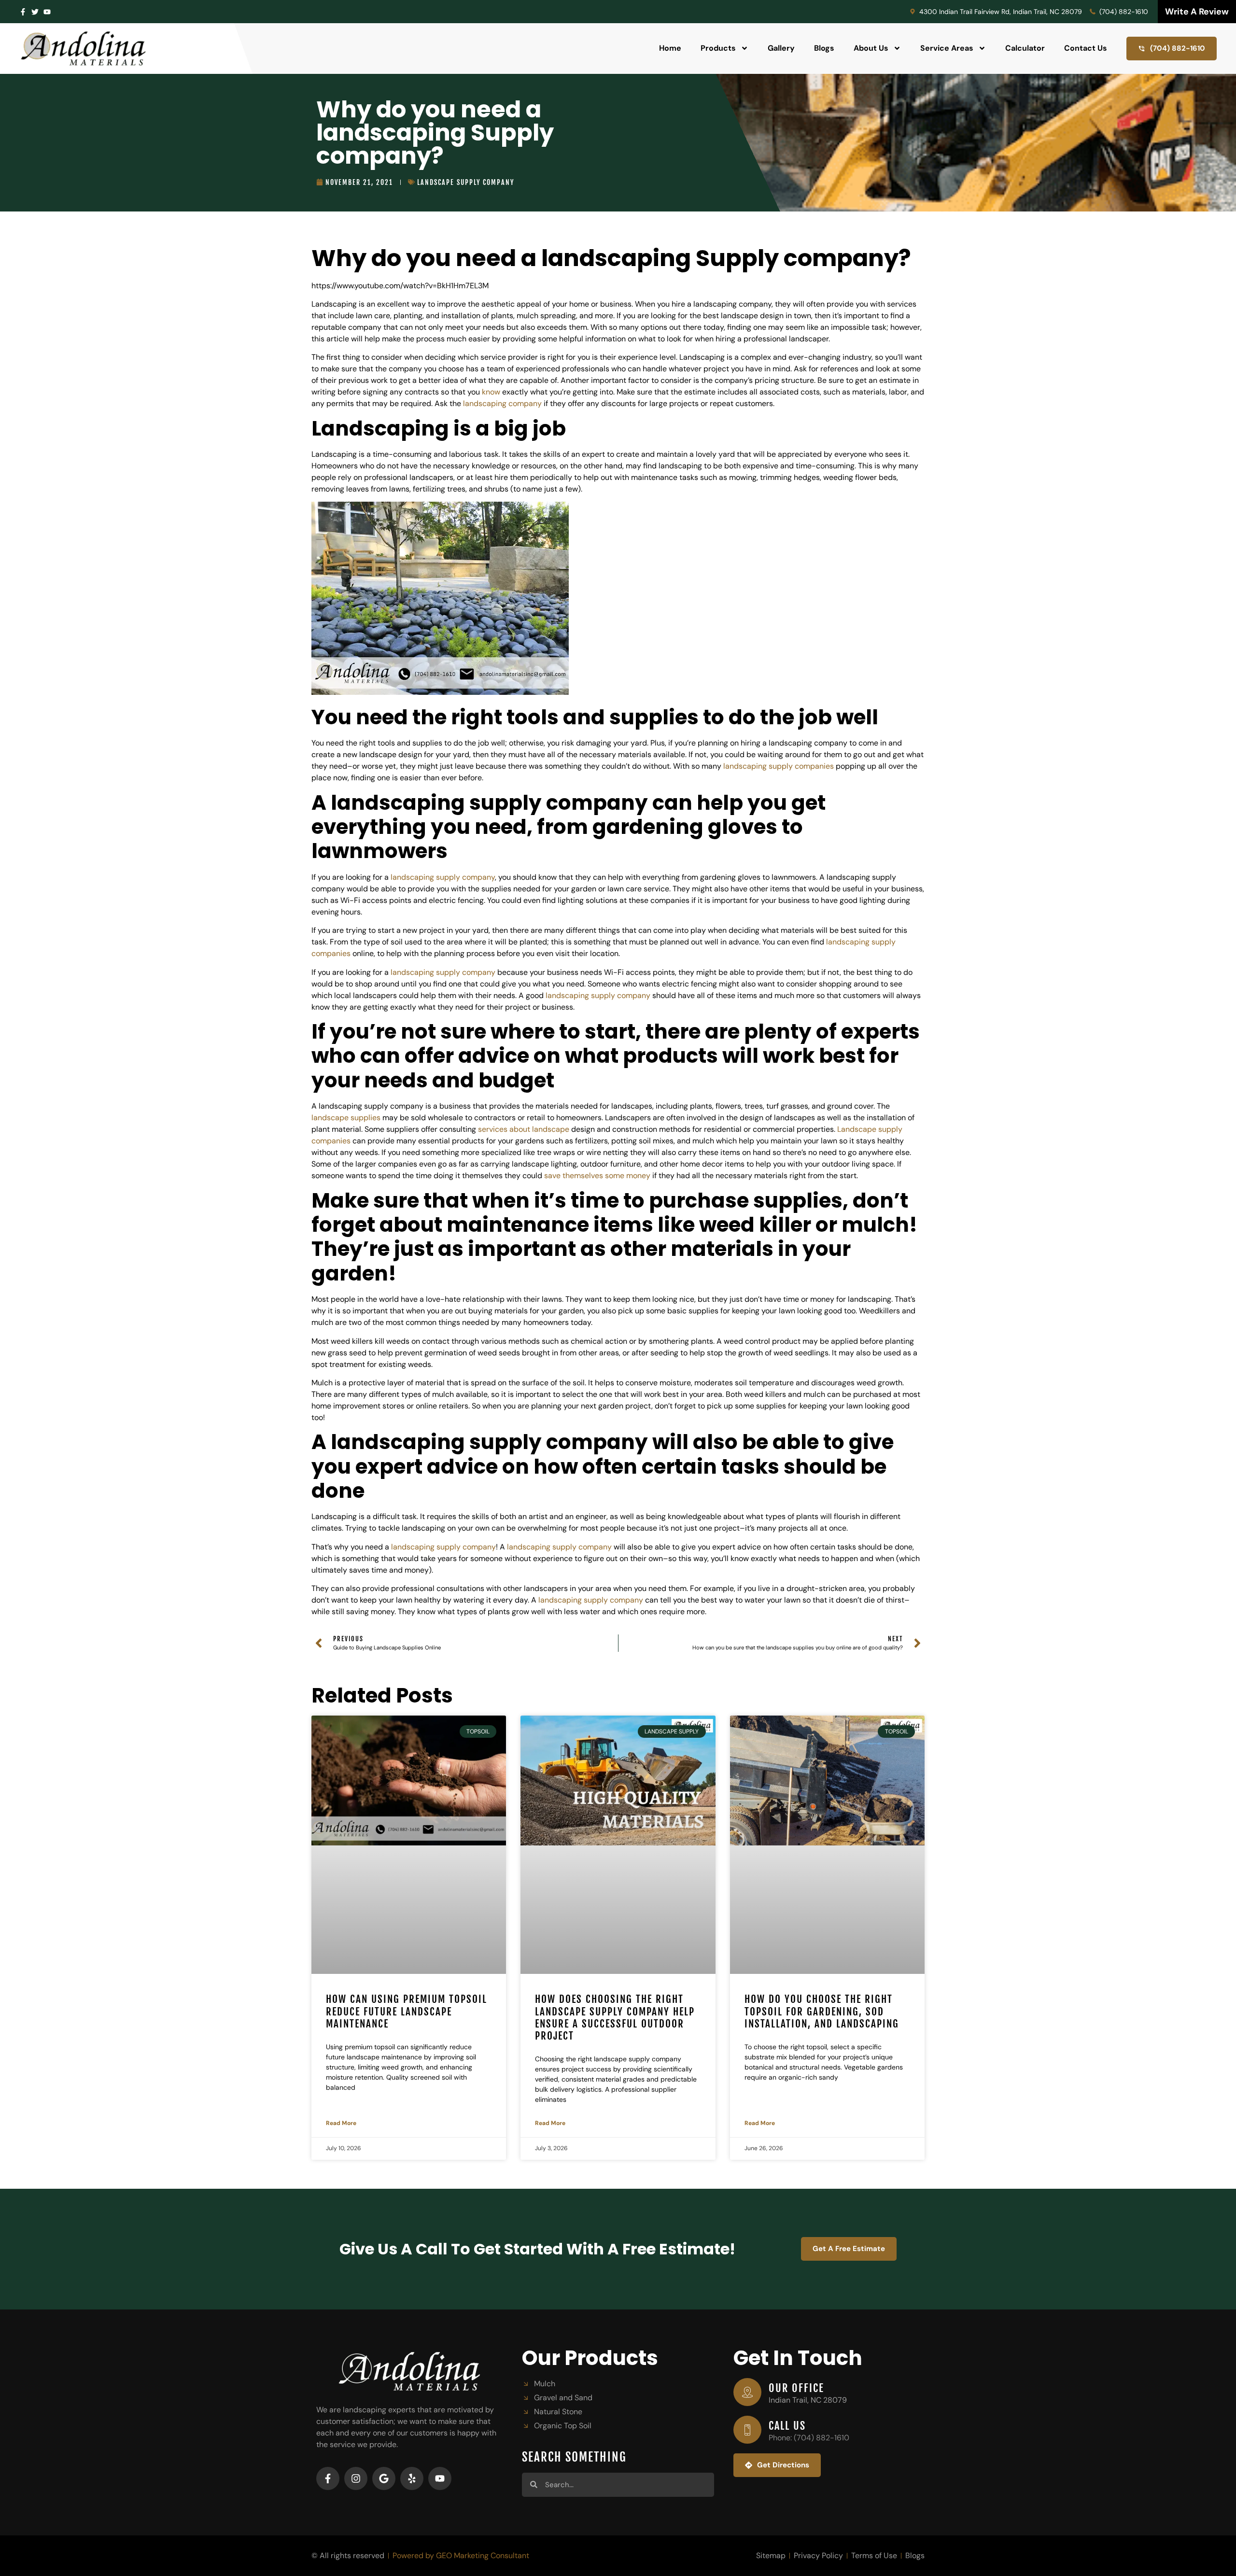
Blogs (824, 48)
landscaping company (502, 403)
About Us (871, 48)
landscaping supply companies (779, 766)
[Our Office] (747, 2392)
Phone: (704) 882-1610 (809, 2438)
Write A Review (1197, 12)
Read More (341, 2123)
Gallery (781, 48)
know (491, 392)
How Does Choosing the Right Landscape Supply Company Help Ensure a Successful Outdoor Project (615, 2017)
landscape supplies (346, 1118)
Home (670, 48)
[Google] (384, 2478)
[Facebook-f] (23, 12)
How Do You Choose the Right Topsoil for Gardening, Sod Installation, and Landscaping (822, 2011)
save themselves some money (597, 1175)
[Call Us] (747, 2430)
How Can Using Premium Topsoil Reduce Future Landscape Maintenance (407, 2011)
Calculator (1025, 48)
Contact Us (1086, 48)
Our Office (796, 2388)
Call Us (787, 2426)
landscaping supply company (443, 877)
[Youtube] (440, 2478)
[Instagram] (356, 2478)
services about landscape (524, 1129)
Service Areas (947, 48)
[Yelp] (412, 2478)
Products (718, 48)
